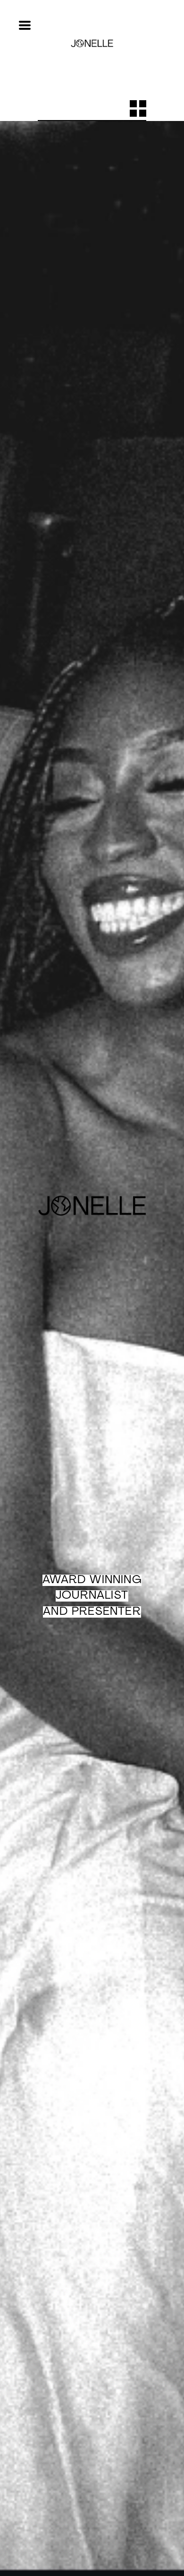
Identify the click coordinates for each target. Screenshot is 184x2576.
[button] (25, 25)
